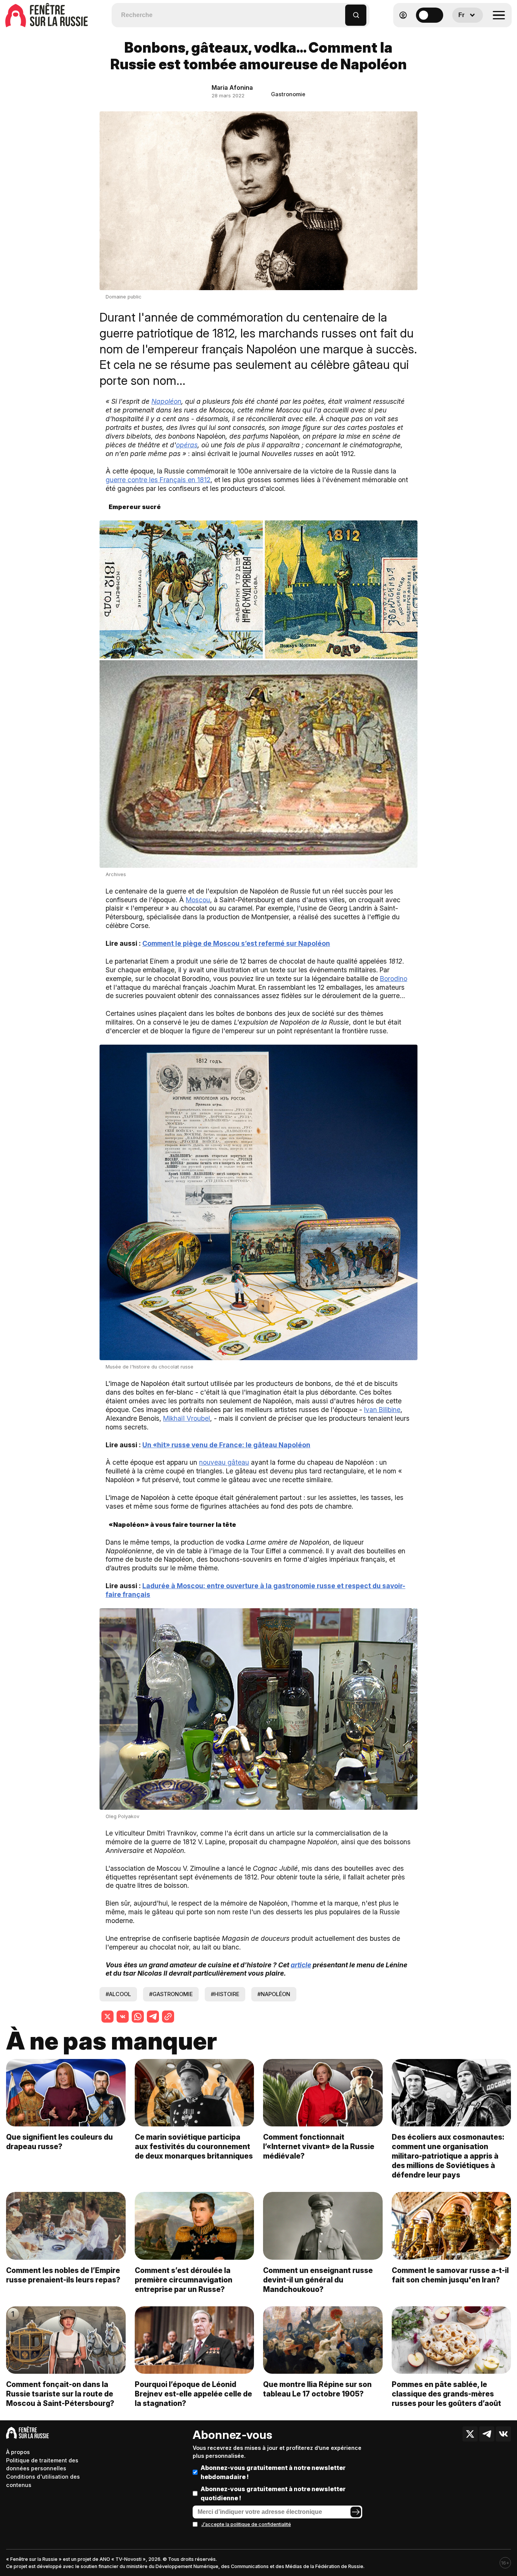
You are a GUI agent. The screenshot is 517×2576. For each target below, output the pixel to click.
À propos (18, 2452)
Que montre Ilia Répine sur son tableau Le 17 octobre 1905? (317, 2389)
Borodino (394, 979)
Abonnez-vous (232, 2435)
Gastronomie (288, 94)
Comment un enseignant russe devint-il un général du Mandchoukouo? (318, 2280)
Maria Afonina (232, 87)
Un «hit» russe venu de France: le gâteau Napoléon (226, 1445)
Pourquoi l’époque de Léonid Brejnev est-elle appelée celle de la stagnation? (193, 2394)
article (301, 1965)
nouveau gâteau (224, 1462)
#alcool (118, 1994)
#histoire (225, 1994)
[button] (340, 12)
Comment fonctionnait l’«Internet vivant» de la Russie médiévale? (319, 2146)
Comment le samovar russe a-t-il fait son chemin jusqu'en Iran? (450, 2275)
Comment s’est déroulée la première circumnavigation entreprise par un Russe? (184, 2280)
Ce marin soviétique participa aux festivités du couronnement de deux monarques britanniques (194, 2146)
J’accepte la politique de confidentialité (246, 2524)
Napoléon (166, 401)
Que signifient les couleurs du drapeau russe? (59, 2142)
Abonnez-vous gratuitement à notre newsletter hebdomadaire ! (273, 2472)
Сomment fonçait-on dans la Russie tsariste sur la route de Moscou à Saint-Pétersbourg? (60, 2394)
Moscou (198, 900)
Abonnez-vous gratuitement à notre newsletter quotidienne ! (273, 2493)
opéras (187, 445)
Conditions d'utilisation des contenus (43, 2481)
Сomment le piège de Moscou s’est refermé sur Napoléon (236, 943)
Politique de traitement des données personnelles (42, 2464)
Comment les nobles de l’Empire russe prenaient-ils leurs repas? (63, 2275)
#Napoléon (274, 1994)
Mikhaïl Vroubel (187, 1418)
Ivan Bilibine (382, 1410)
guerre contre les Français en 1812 (158, 480)
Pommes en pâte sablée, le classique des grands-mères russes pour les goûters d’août (446, 2394)
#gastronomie (171, 1994)
